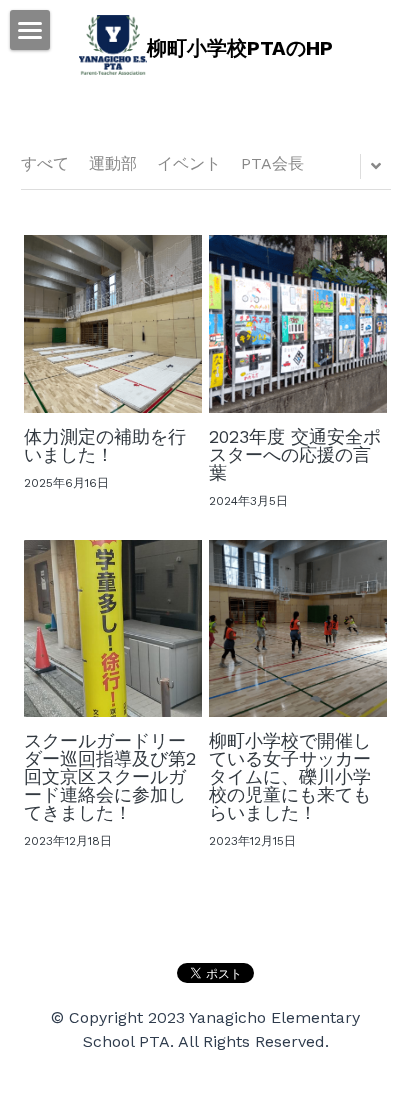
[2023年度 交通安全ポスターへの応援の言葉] (298, 324)
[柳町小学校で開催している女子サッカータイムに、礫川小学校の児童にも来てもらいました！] (298, 629)
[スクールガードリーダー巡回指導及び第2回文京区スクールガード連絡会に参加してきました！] (113, 629)
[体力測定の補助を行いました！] (113, 324)
